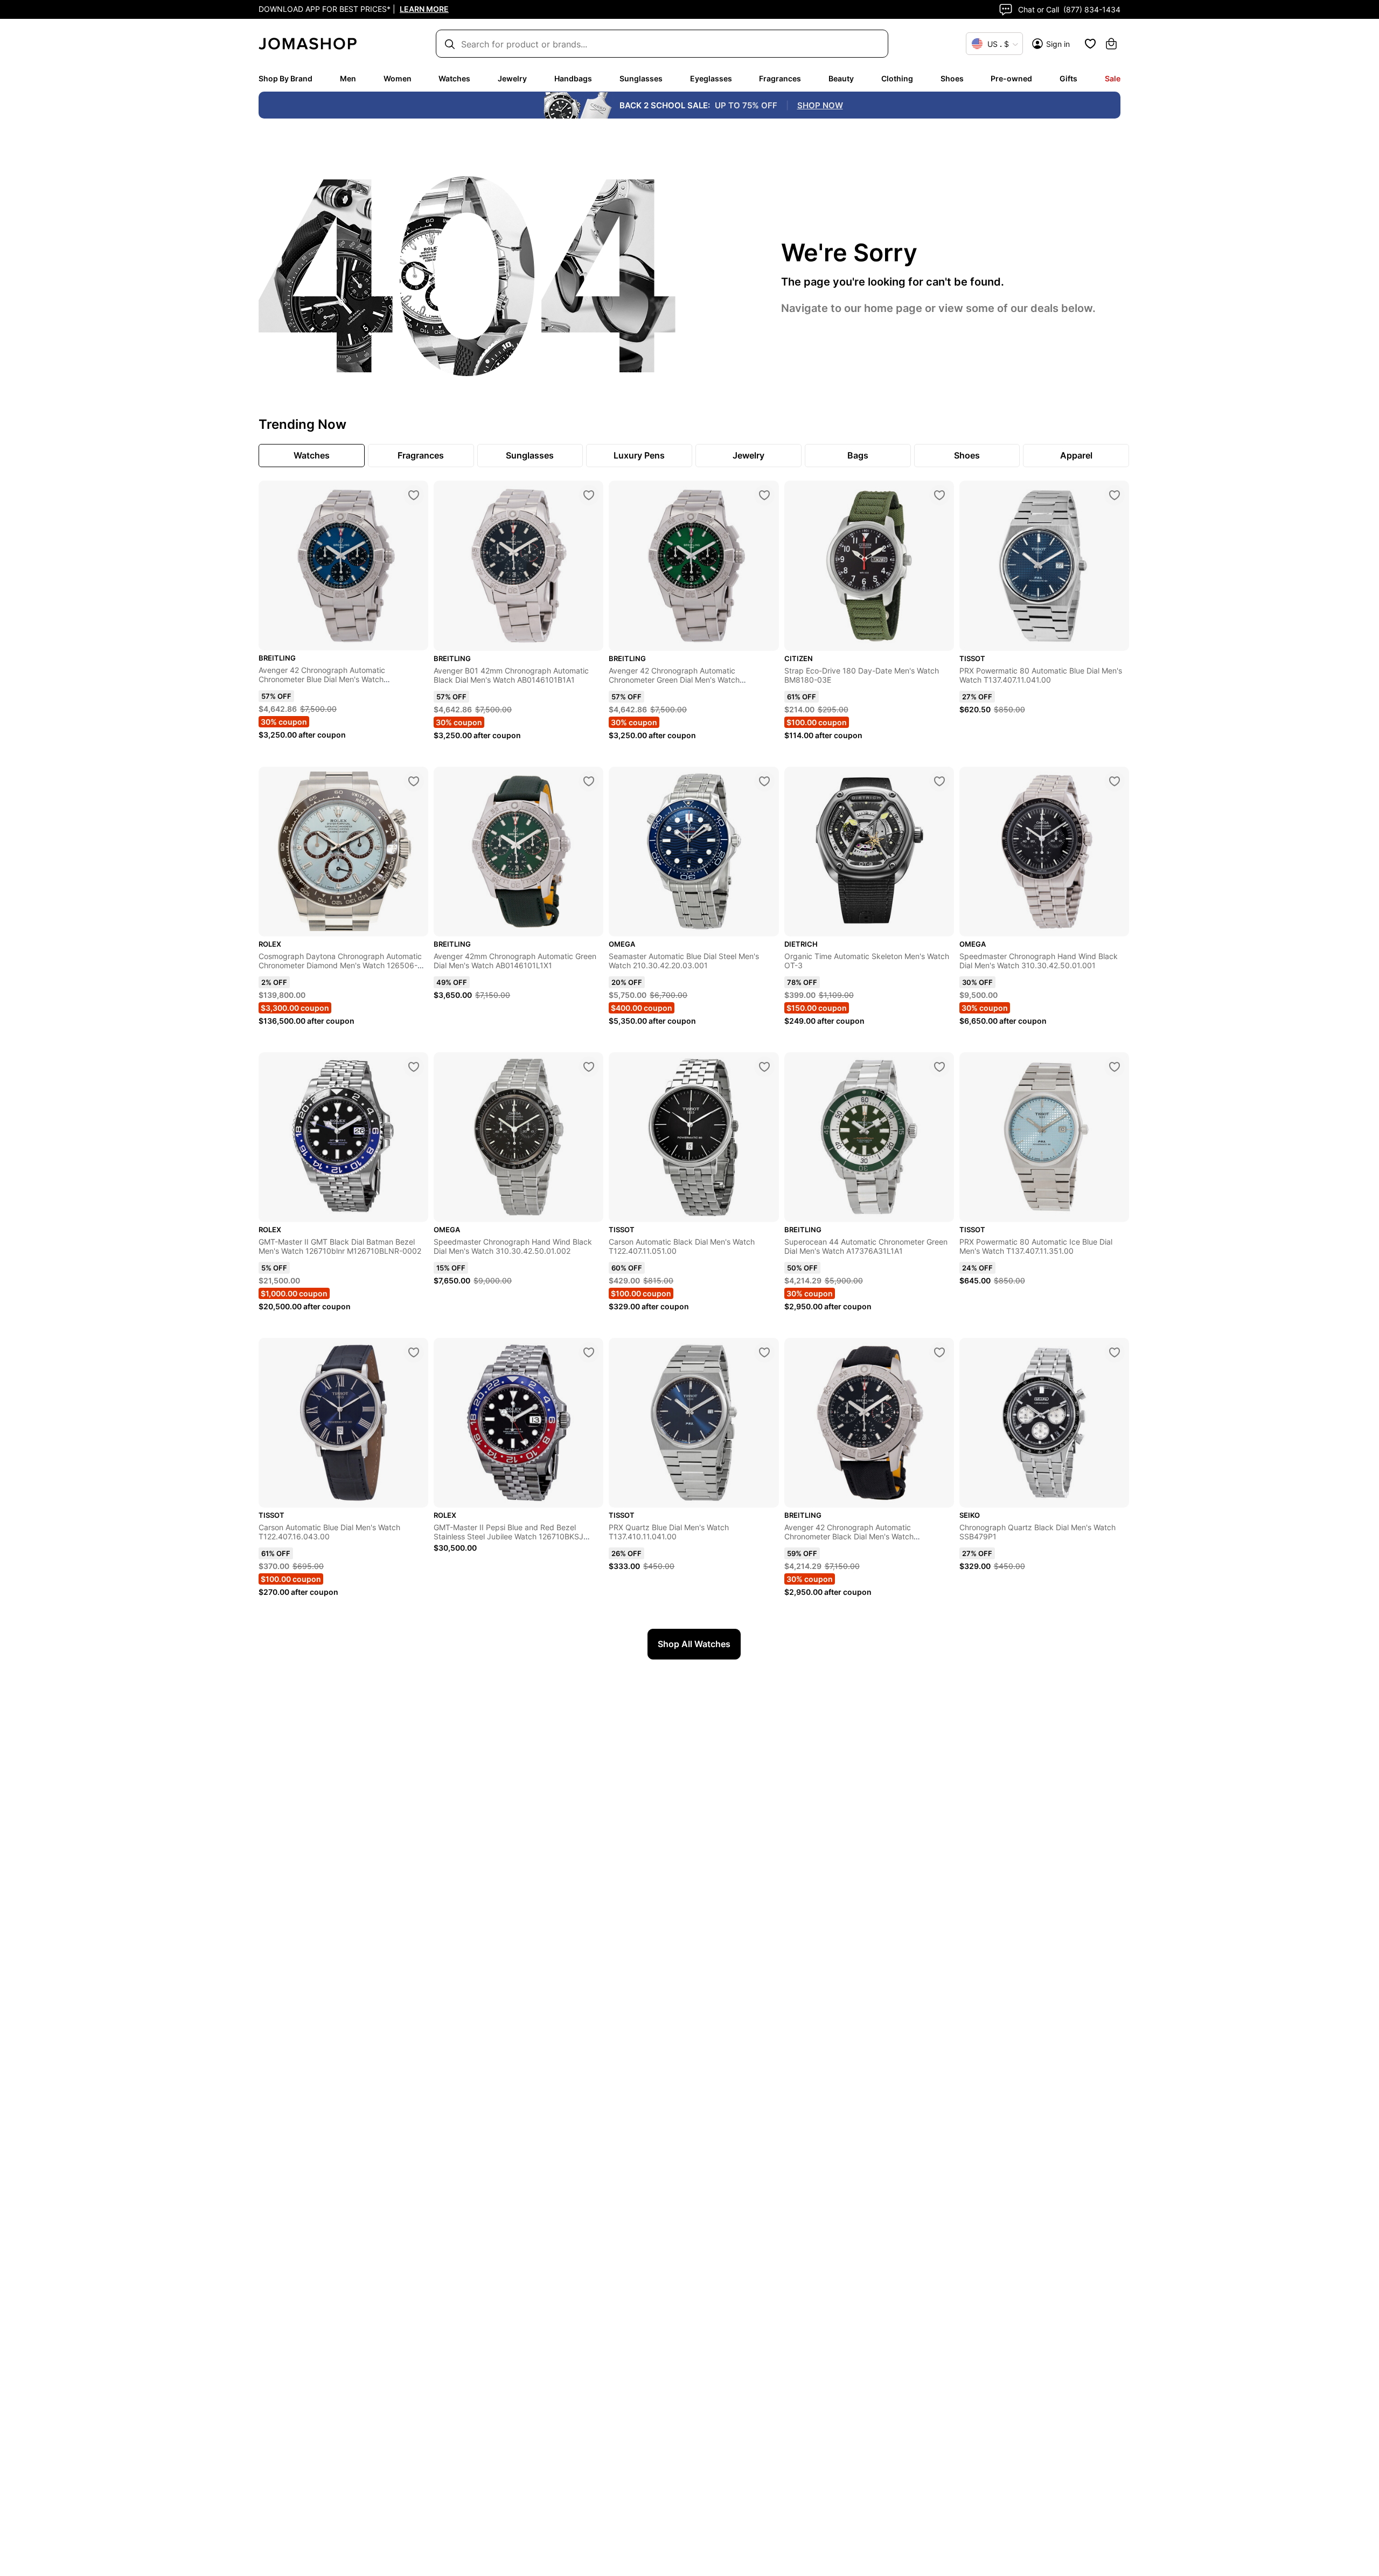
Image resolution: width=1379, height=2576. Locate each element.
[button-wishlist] (1090, 44)
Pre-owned (1011, 78)
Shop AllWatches (694, 1644)
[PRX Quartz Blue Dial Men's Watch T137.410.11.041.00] (764, 1352)
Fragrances (780, 78)
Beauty (841, 78)
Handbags (573, 78)
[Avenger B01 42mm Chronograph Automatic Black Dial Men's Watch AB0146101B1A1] (589, 495)
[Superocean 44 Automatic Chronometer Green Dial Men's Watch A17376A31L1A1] (939, 1067)
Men (348, 78)
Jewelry (512, 78)
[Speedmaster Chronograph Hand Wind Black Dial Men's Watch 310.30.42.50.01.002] (589, 1067)
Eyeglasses (711, 78)
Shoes (952, 78)
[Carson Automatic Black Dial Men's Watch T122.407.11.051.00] (764, 1067)
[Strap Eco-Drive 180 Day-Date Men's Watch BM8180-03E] (939, 495)
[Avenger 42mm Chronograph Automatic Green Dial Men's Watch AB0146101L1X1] (589, 781)
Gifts (1068, 78)
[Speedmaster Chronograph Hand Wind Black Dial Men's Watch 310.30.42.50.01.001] (1115, 781)
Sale (1113, 78)
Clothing (897, 78)
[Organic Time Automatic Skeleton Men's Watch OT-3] (939, 781)
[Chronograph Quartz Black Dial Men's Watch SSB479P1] (1115, 1352)
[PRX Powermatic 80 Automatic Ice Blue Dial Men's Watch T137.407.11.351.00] (1115, 1067)
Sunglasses (641, 78)
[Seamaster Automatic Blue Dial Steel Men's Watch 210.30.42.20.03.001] (764, 781)
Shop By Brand (285, 78)
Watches (454, 78)
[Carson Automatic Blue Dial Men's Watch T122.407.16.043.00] (414, 1352)
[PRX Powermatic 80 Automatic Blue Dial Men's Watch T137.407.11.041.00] (1115, 495)
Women (398, 78)
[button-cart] (1111, 44)
